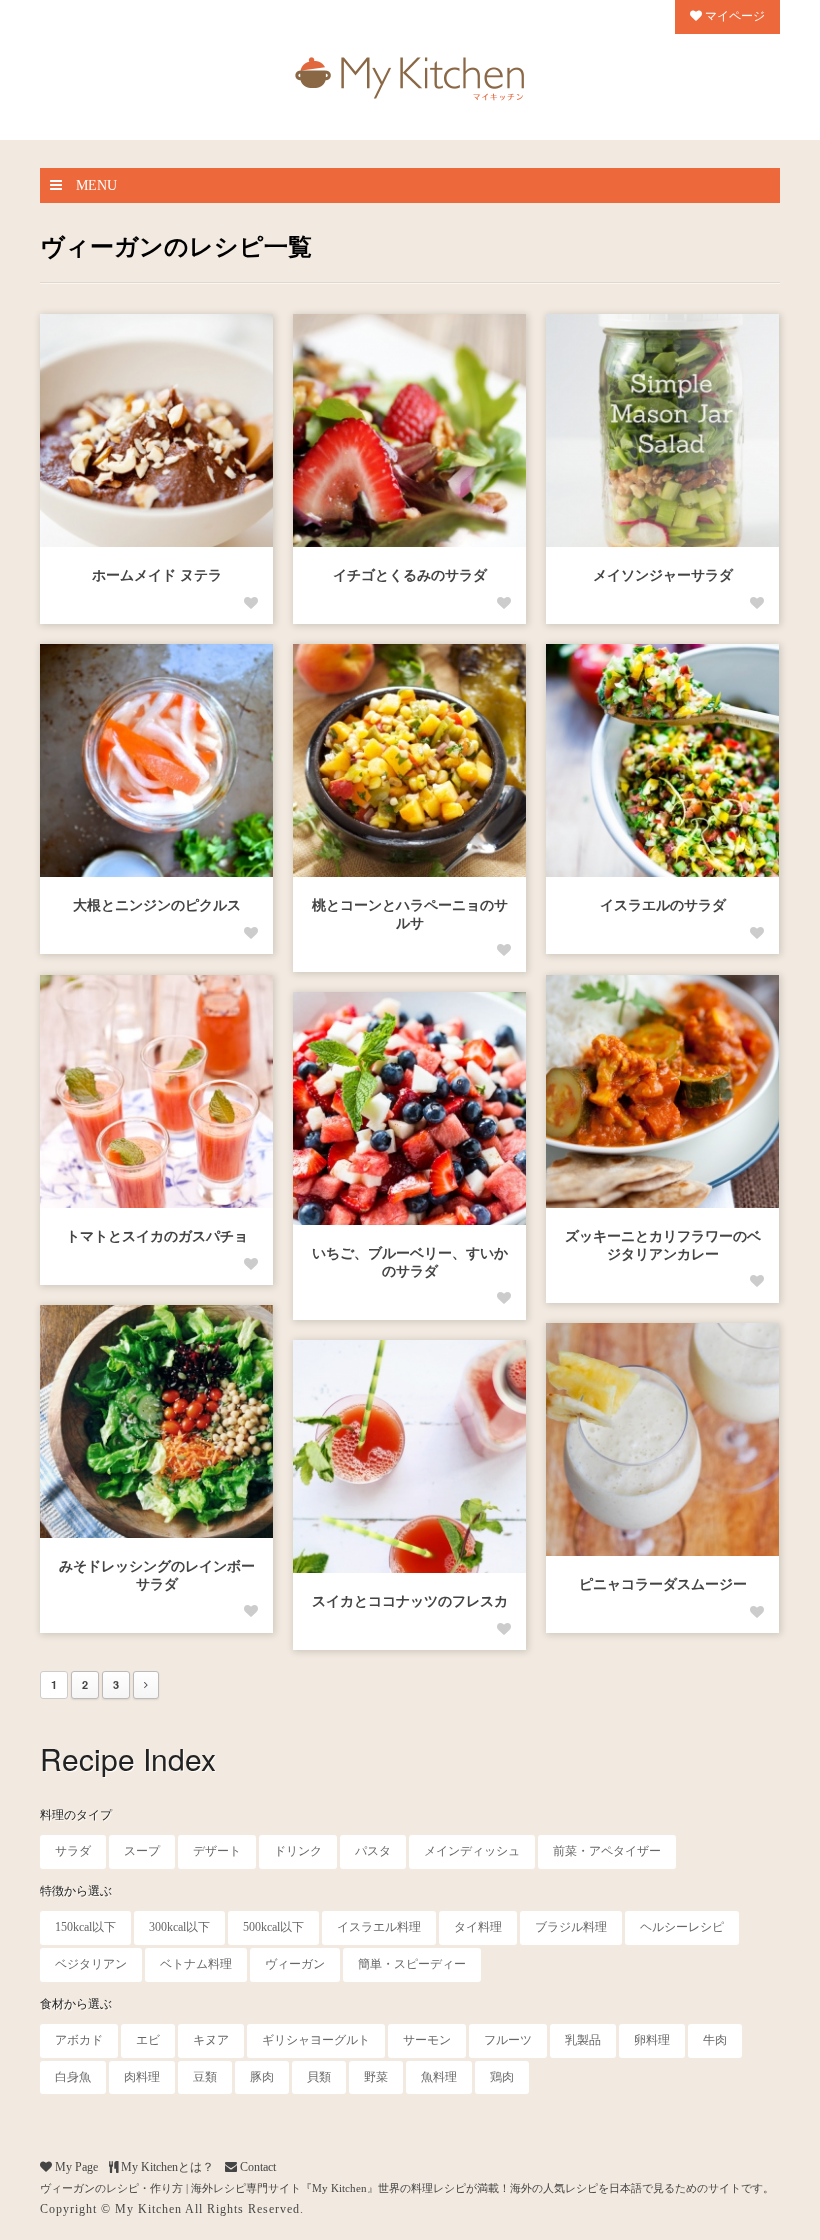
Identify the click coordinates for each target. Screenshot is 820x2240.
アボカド (79, 2040)
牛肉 (715, 2040)
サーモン (427, 2040)
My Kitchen (148, 2209)
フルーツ (508, 2040)
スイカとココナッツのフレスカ (410, 1601)
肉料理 (142, 2077)
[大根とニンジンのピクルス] (156, 760)
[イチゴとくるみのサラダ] (409, 430)
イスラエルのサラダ (663, 905)
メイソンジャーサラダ (663, 575)
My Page (75, 2167)
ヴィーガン (295, 1964)
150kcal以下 (85, 1927)
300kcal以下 (179, 1927)
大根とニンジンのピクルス (157, 905)
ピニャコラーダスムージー (663, 1584)
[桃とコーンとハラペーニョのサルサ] (409, 760)
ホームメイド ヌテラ (157, 575)
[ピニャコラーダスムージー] (662, 1439)
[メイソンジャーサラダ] (662, 430)
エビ (148, 2040)
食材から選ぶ (76, 2004)
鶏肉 (502, 2077)
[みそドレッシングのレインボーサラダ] (156, 1421)
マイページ (733, 16)
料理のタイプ (76, 1815)
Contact (256, 2167)
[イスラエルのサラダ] (662, 760)
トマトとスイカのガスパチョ (157, 1236)
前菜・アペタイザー (607, 1851)
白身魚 (73, 2077)
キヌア (211, 2040)
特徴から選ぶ (76, 1891)
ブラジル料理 (571, 1927)
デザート (217, 1851)
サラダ (73, 1851)
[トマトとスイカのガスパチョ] (156, 1091)
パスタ (373, 1851)
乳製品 (583, 2040)
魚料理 (439, 2077)
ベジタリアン (91, 1964)
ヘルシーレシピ (682, 1927)
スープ (142, 1851)
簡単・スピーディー (412, 1964)
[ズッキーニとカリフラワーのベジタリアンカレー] (662, 1091)
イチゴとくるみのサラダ (410, 575)
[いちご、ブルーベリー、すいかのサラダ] (409, 1108)
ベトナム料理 (196, 1964)
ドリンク (298, 1851)
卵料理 (652, 2040)
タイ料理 (478, 1927)
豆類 (205, 2077)
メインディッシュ (472, 1851)
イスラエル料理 (379, 1927)
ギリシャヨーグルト (316, 2040)
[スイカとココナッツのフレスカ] (409, 1456)
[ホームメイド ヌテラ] (156, 430)
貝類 (319, 2077)
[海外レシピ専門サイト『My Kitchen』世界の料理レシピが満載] (410, 74)
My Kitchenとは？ (166, 2167)
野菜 (376, 2077)
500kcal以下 (273, 1927)
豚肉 (262, 2077)
